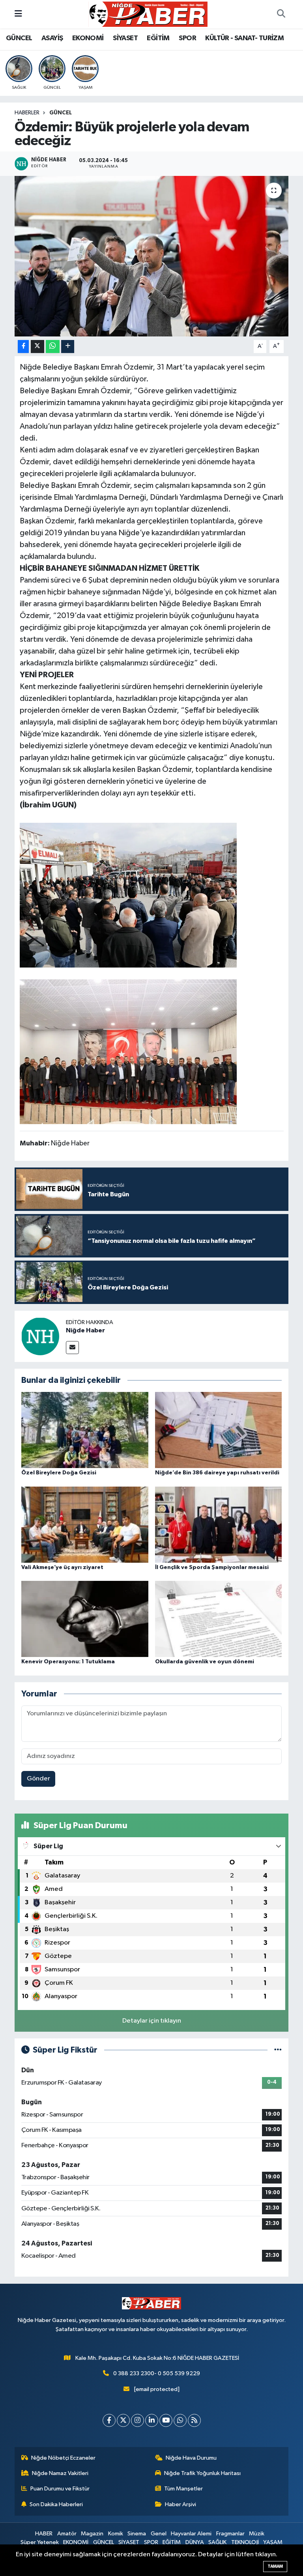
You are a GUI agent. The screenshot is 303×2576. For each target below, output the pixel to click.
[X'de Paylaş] (37, 347)
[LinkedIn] (152, 2420)
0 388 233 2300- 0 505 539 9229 (157, 2373)
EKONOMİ (88, 38)
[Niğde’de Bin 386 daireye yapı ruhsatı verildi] (219, 1430)
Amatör (67, 2534)
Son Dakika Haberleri (56, 2504)
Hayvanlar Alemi (191, 2534)
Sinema (137, 2534)
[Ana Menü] (18, 14)
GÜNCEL (19, 38)
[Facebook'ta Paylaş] (23, 347)
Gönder (38, 1779)
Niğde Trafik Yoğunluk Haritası (202, 2473)
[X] (123, 2420)
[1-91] (128, 1051)
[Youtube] (166, 2420)
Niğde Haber (85, 1330)
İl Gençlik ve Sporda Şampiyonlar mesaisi (212, 1567)
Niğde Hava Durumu (191, 2458)
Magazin (92, 2534)
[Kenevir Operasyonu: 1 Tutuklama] (85, 1619)
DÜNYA (195, 2542)
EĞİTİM (158, 38)
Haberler (27, 113)
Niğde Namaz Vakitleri (60, 2473)
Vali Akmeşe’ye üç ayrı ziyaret (62, 1567)
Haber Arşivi (180, 2504)
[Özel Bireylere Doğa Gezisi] (85, 1430)
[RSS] (194, 2420)
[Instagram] (137, 2420)
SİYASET (125, 38)
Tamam (275, 2566)
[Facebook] (109, 2420)
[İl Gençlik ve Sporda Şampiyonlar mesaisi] (219, 1524)
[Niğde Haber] (40, 1336)
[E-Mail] (72, 1348)
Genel (159, 2534)
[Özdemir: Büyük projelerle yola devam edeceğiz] (152, 256)
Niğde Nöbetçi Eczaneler (63, 2458)
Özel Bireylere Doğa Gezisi (59, 1473)
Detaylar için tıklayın (152, 2021)
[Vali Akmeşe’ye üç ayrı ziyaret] (85, 1524)
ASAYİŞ (52, 38)
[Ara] (281, 14)
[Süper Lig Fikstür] (278, 2050)
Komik (116, 2534)
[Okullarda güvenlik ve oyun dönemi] (219, 1619)
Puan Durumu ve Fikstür (60, 2489)
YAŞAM (273, 2542)
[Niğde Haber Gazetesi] (148, 14)
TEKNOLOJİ (245, 2542)
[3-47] (128, 895)
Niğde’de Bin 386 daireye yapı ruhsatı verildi (217, 1473)
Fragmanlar (230, 2534)
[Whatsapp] (180, 2420)
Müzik (257, 2534)
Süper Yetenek (40, 2542)
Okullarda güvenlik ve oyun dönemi (205, 1662)
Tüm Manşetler (183, 2489)
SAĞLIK (217, 2542)
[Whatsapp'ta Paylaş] (53, 347)
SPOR (187, 38)
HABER (44, 2534)
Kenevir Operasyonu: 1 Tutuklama (68, 1662)
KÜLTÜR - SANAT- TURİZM (244, 38)
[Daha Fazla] (68, 347)
